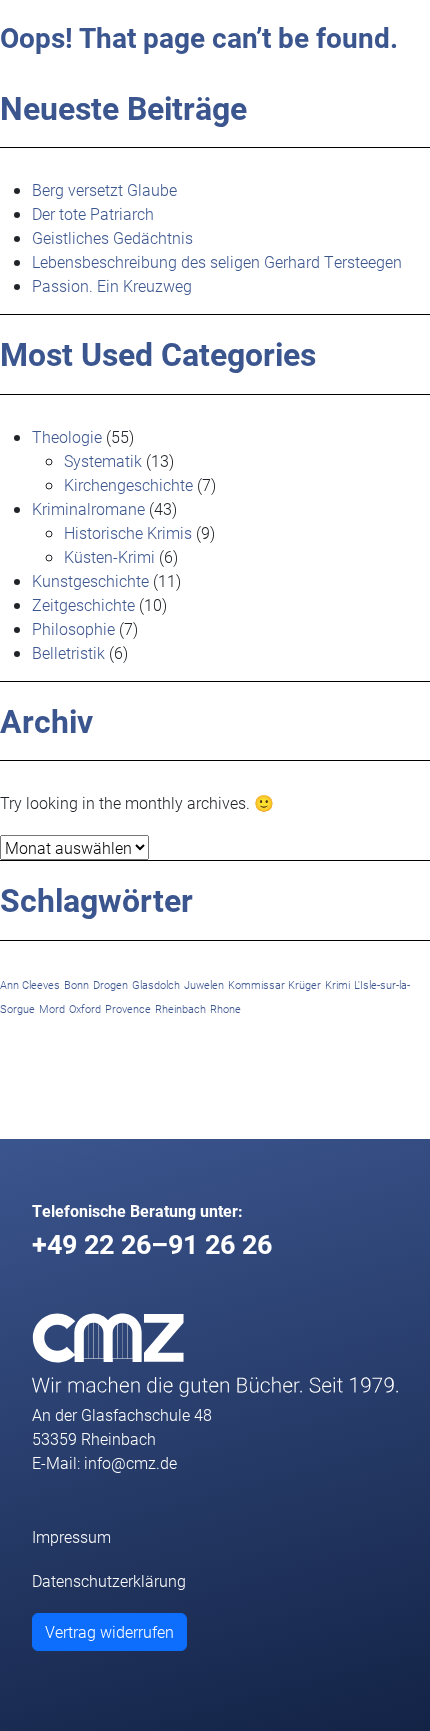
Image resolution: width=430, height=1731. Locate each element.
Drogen (110, 985)
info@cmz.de (130, 1462)
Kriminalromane (88, 508)
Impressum (71, 1536)
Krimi (337, 985)
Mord (52, 1009)
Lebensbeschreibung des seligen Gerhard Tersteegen (217, 261)
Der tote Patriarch (93, 213)
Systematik (103, 460)
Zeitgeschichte (83, 604)
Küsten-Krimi (109, 556)
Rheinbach (180, 1009)
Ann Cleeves (30, 985)
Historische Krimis (128, 532)
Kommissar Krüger (274, 985)
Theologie (67, 436)
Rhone (225, 1009)
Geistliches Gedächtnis (112, 237)
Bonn (76, 985)
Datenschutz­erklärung (109, 1580)
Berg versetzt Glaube (104, 189)
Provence (128, 1009)
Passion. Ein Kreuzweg (112, 285)
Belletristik (68, 652)
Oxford (85, 1009)
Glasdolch (156, 985)
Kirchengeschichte (128, 484)
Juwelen (204, 985)
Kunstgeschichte (90, 580)
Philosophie (73, 628)
